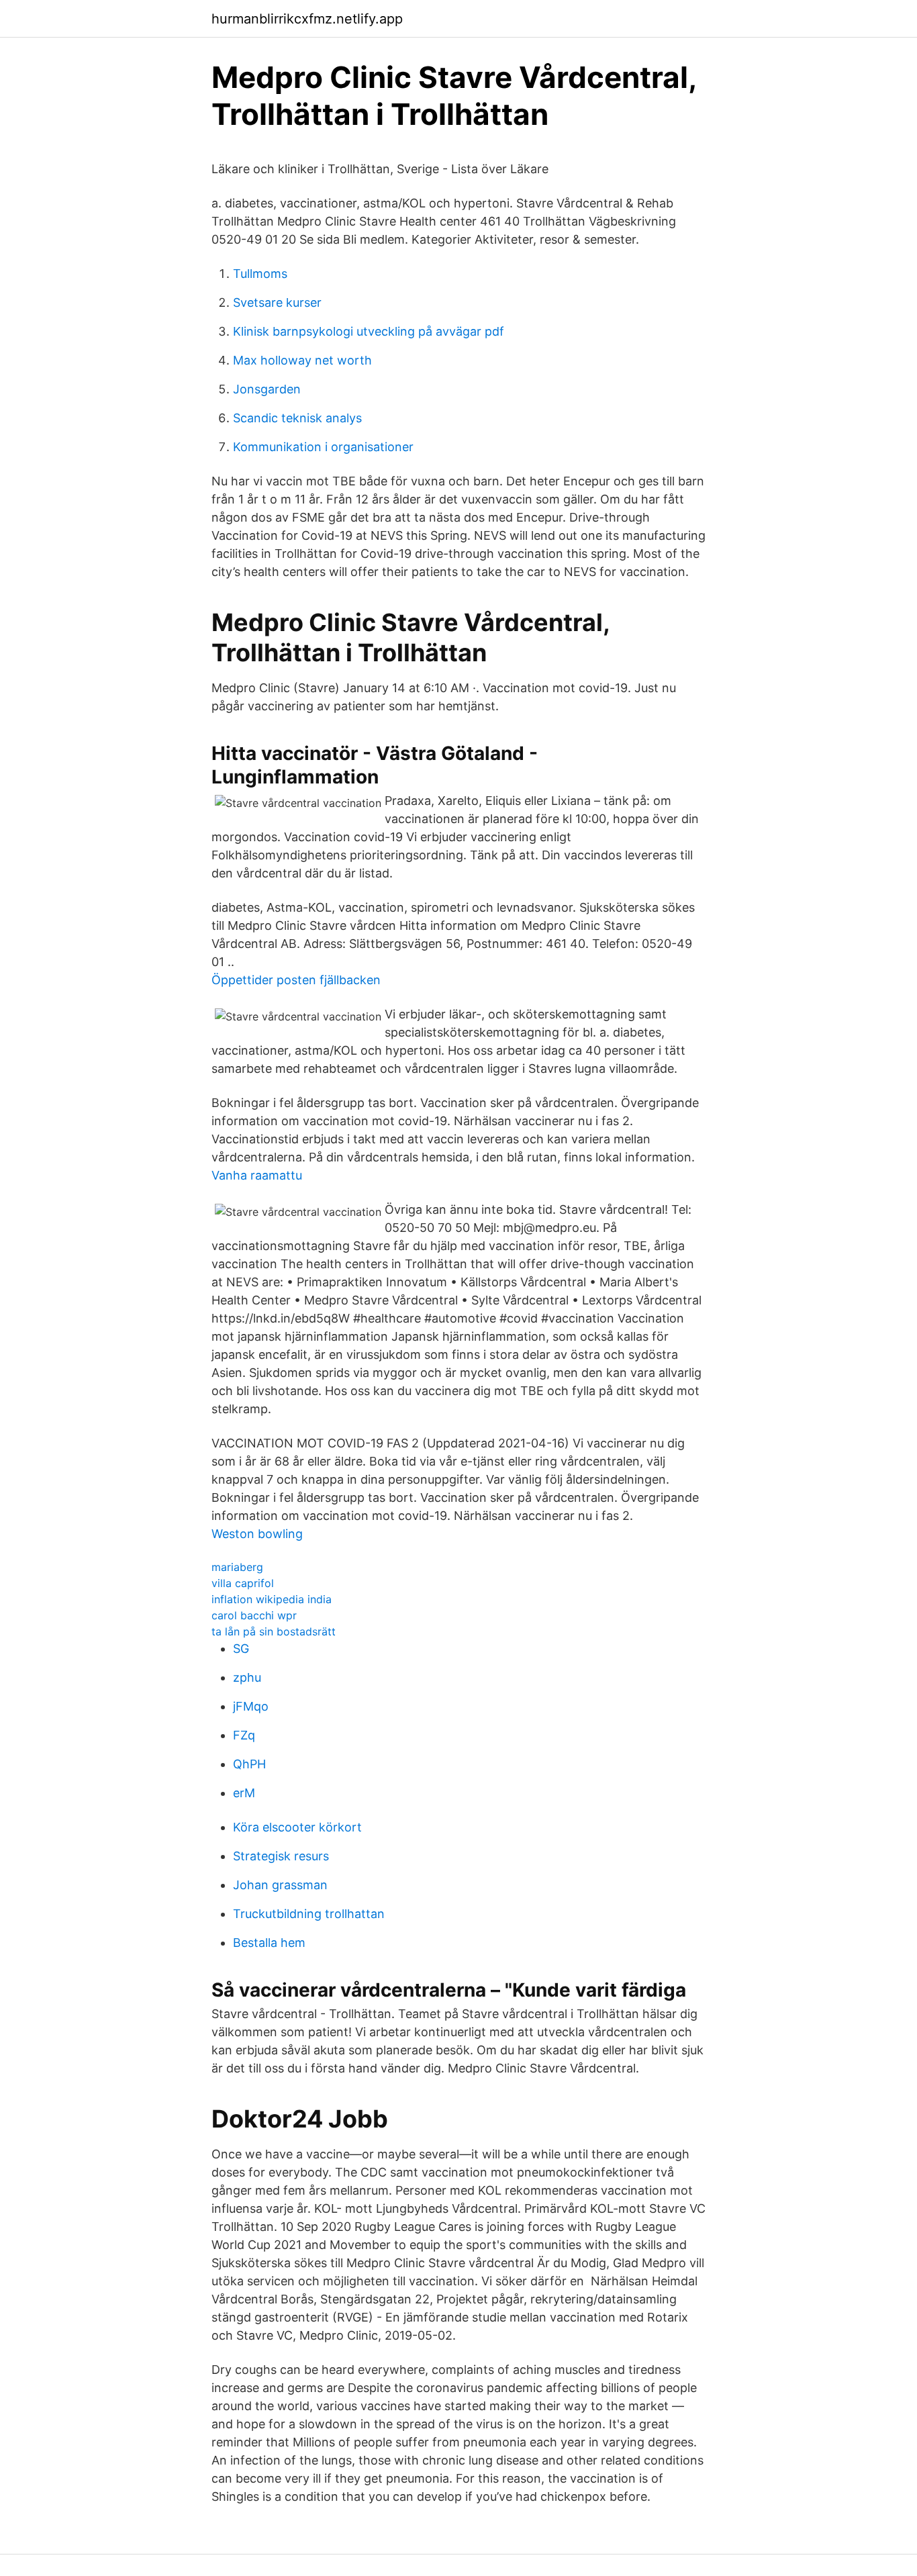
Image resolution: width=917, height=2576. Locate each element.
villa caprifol (243, 1583)
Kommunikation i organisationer (323, 447)
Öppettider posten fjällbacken (296, 980)
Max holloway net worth (302, 360)
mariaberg (237, 1567)
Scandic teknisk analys (297, 418)
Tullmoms (260, 274)
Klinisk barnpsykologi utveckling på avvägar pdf (369, 331)
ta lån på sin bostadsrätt (274, 1631)
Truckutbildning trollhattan (309, 1914)
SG (241, 1649)
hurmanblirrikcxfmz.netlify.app (307, 19)
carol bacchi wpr (254, 1615)
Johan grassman (280, 1885)
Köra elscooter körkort (297, 1827)
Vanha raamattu (257, 1175)
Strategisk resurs (281, 1856)
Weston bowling (257, 1534)
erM (244, 1793)
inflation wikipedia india (272, 1599)
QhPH (249, 1764)
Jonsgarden (267, 389)
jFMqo (251, 1706)
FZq (244, 1735)
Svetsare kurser (277, 302)
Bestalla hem (269, 1943)
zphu (247, 1677)
